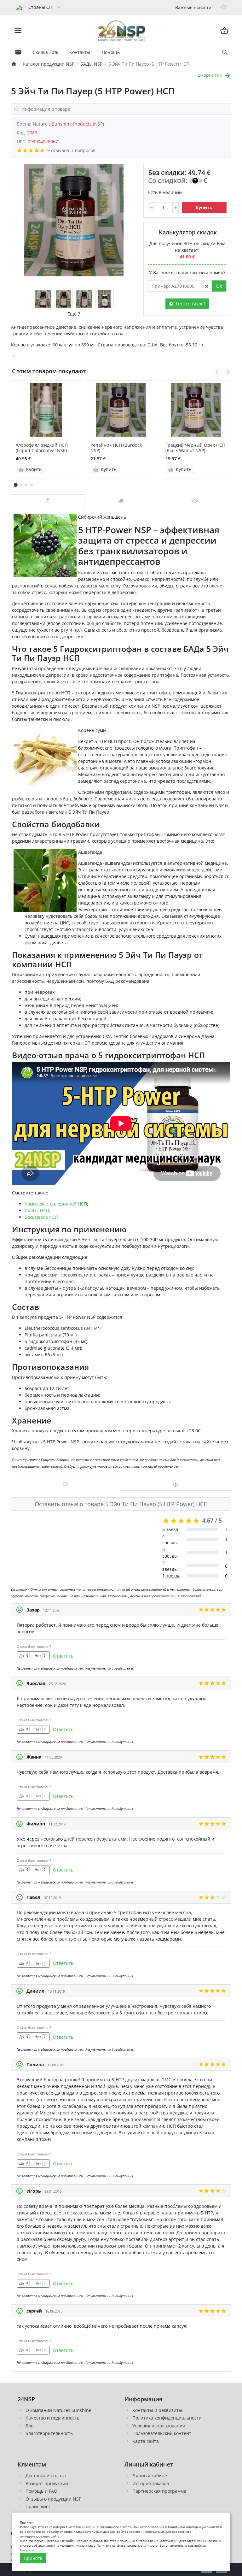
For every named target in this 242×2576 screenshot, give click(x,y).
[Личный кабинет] (224, 8)
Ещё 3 (74, 314)
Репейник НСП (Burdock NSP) (116, 448)
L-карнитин (211, 75)
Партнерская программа (159, 2491)
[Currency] (68, 7)
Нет (40, 1656)
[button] (21, 485)
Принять (33, 2558)
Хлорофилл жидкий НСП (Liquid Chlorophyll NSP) (42, 448)
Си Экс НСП (37, 1210)
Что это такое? (189, 304)
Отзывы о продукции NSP (53, 2499)
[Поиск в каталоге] (225, 53)
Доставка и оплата (46, 2476)
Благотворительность (49, 2433)
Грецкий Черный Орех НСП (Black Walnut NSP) (195, 448)
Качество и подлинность (52, 2418)
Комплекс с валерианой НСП (56, 1204)
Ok (219, 286)
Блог (30, 2426)
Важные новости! (194, 7)
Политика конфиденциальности (167, 2418)
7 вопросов (83, 150)
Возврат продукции (47, 2483)
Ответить (63, 1656)
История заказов (151, 2483)
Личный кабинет (151, 2476)
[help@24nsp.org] (18, 52)
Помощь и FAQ (41, 2491)
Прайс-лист (38, 2506)
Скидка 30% (45, 52)
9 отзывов (58, 150)
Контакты (80, 52)
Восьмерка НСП (41, 1217)
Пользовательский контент (162, 2433)
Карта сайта (146, 2441)
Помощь (111, 52)
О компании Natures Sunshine (58, 2410)
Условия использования (159, 2426)
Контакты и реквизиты (157, 2410)
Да (24, 1656)
